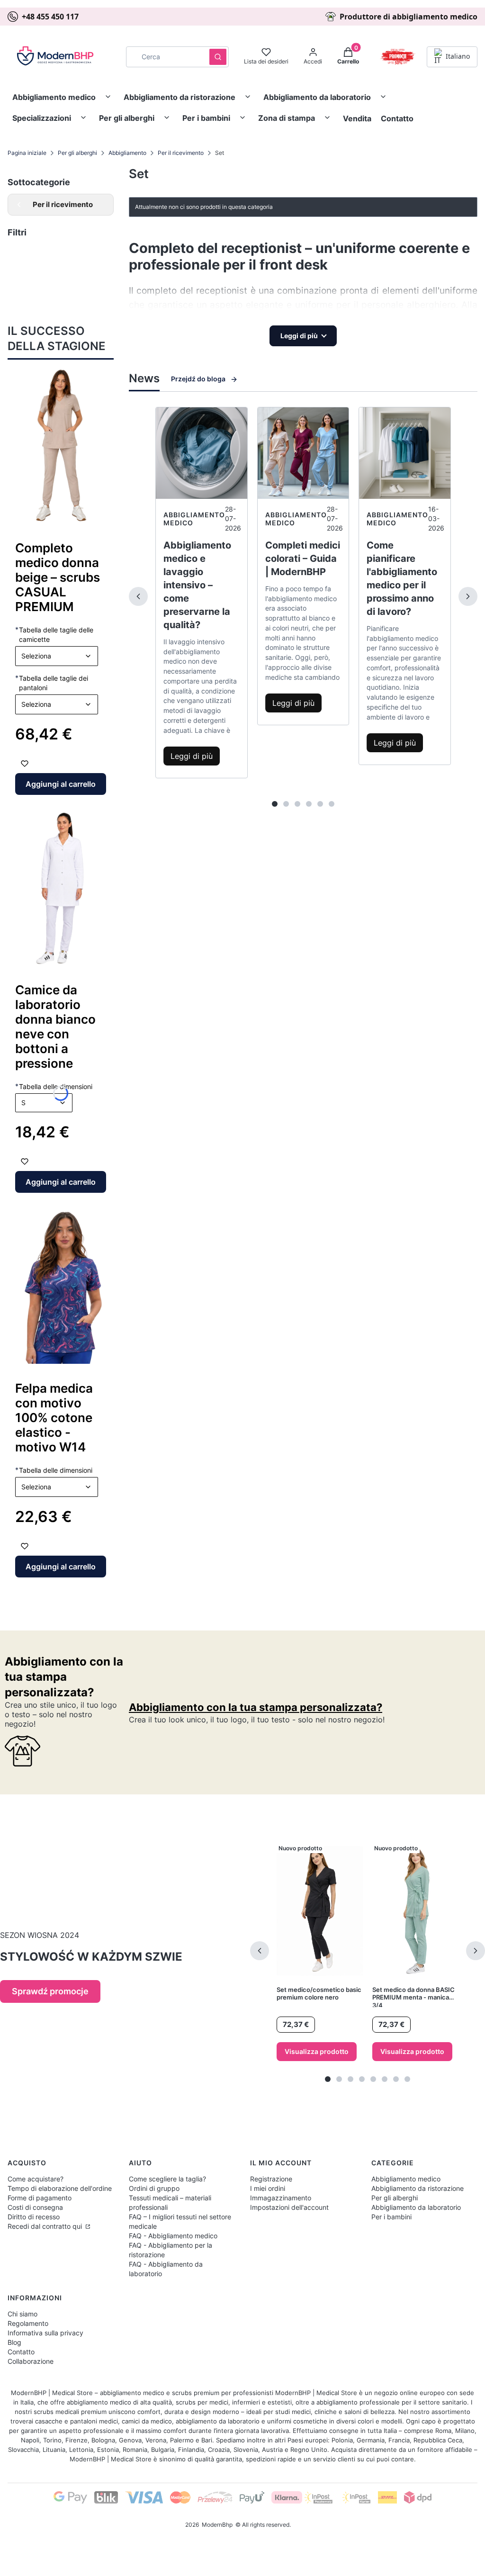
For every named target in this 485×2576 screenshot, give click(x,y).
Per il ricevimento (181, 153)
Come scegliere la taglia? (167, 2179)
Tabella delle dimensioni (54, 1470)
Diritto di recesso (34, 2217)
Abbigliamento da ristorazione (180, 97)
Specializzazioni (42, 118)
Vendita (357, 118)
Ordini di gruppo (154, 2188)
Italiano (458, 56)
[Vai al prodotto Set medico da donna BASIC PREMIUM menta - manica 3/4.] (415, 1911)
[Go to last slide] (21, 446)
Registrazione (271, 2179)
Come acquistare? (36, 2179)
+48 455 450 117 (50, 17)
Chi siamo (22, 2314)
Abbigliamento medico (54, 97)
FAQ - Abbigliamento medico (173, 2236)
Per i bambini (206, 118)
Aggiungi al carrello (61, 784)
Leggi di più (192, 756)
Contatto (397, 118)
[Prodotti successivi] (476, 1951)
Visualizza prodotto (317, 2051)
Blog (14, 2342)
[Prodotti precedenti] (260, 1951)
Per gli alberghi (127, 118)
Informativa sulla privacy (45, 2333)
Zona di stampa (287, 118)
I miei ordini (268, 2188)
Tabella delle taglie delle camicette (54, 634)
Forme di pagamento (40, 2198)
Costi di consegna (35, 2207)
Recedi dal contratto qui (46, 2226)
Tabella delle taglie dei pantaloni (52, 683)
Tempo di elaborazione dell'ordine (60, 2188)
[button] (218, 57)
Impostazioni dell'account (289, 2207)
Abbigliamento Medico (194, 519)
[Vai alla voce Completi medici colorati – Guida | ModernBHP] (303, 453)
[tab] (275, 804)
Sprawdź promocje (50, 1991)
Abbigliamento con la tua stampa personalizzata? (64, 1677)
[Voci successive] (468, 596)
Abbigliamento (127, 153)
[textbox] (57, 656)
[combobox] (165, 57)
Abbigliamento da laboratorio (317, 97)
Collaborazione (31, 2361)
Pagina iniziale (27, 153)
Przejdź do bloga (198, 379)
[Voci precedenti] (138, 596)
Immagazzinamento (281, 2198)
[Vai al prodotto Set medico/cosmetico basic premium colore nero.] (320, 1911)
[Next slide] (100, 446)
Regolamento (28, 2323)
